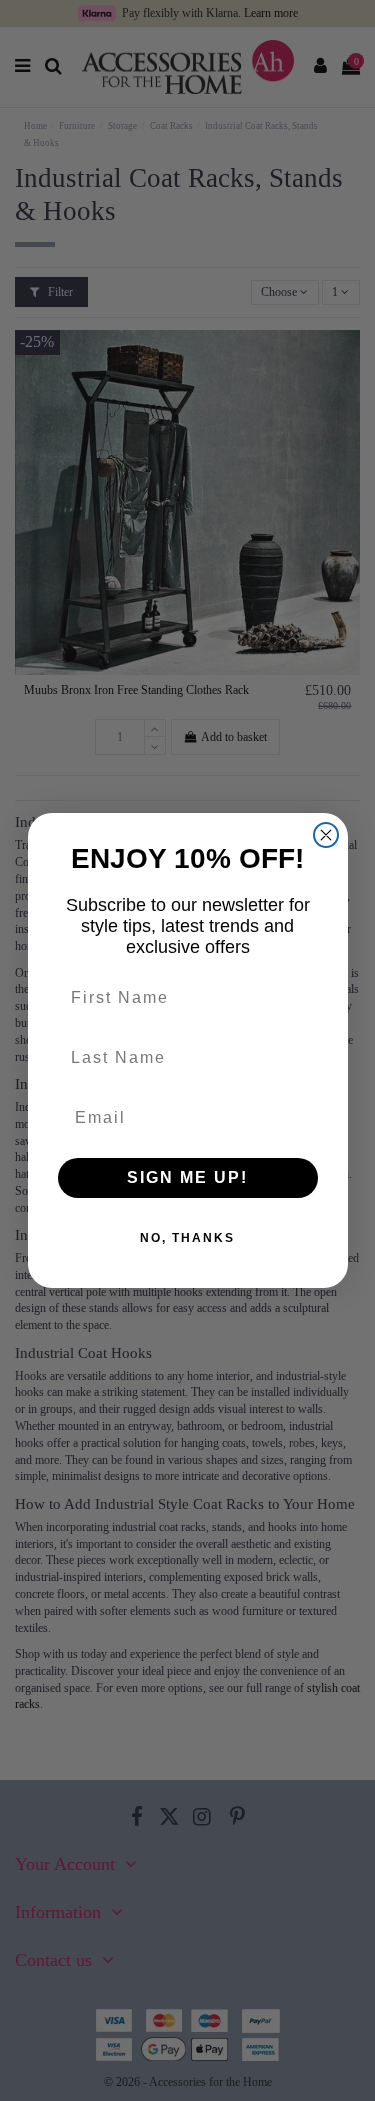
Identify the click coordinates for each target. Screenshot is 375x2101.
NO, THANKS (187, 1238)
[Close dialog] (326, 835)
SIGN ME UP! (187, 1177)
